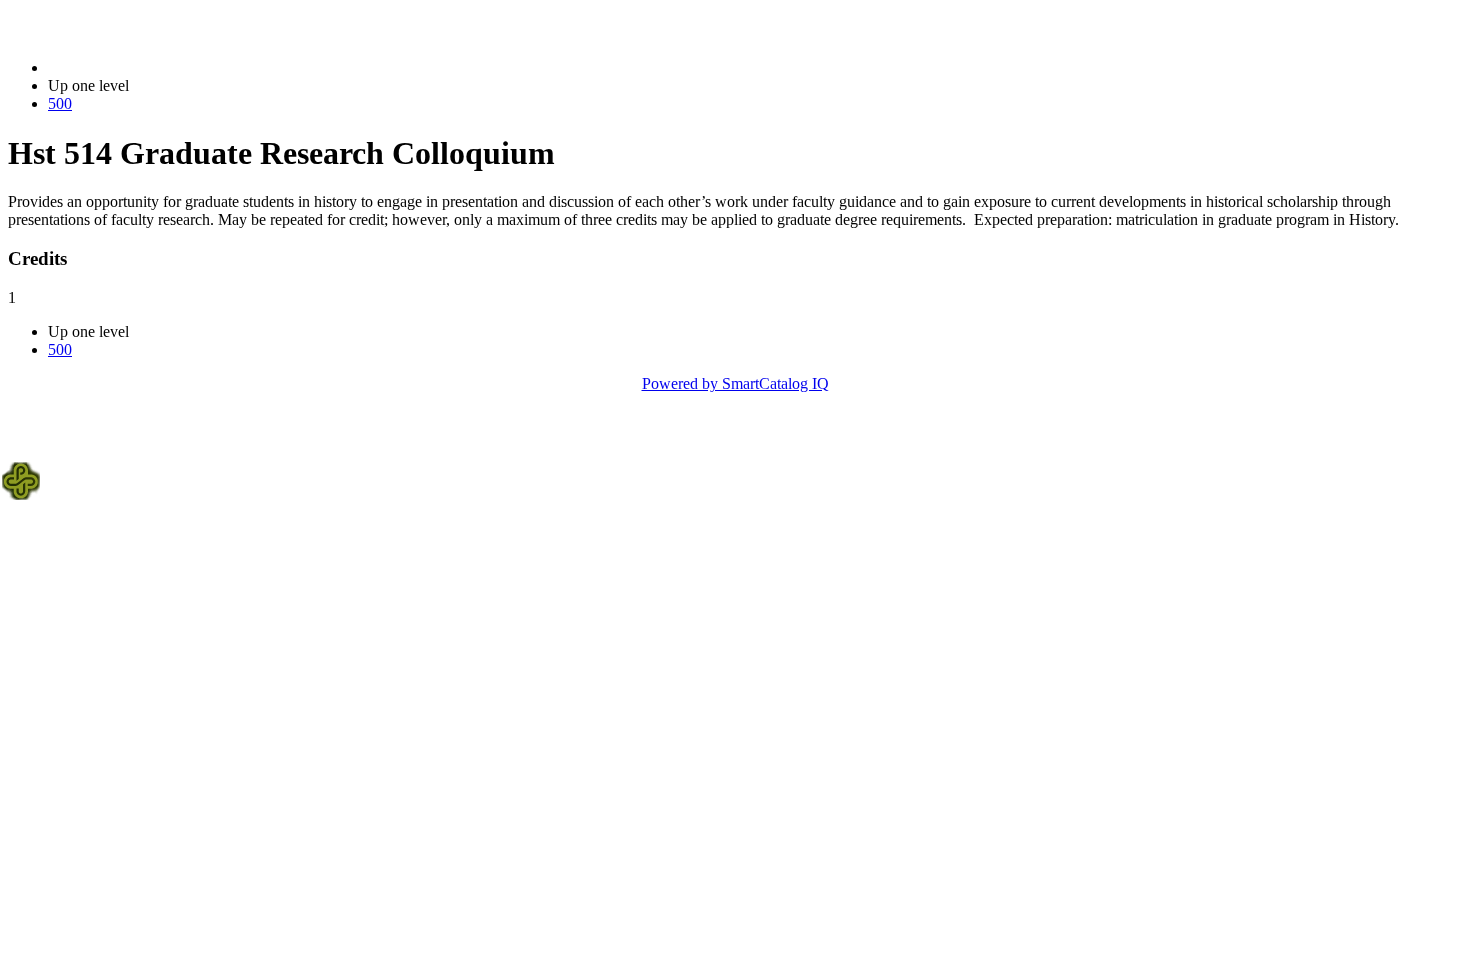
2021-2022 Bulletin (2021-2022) (151, 67)
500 (60, 103)
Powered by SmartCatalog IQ (735, 383)
